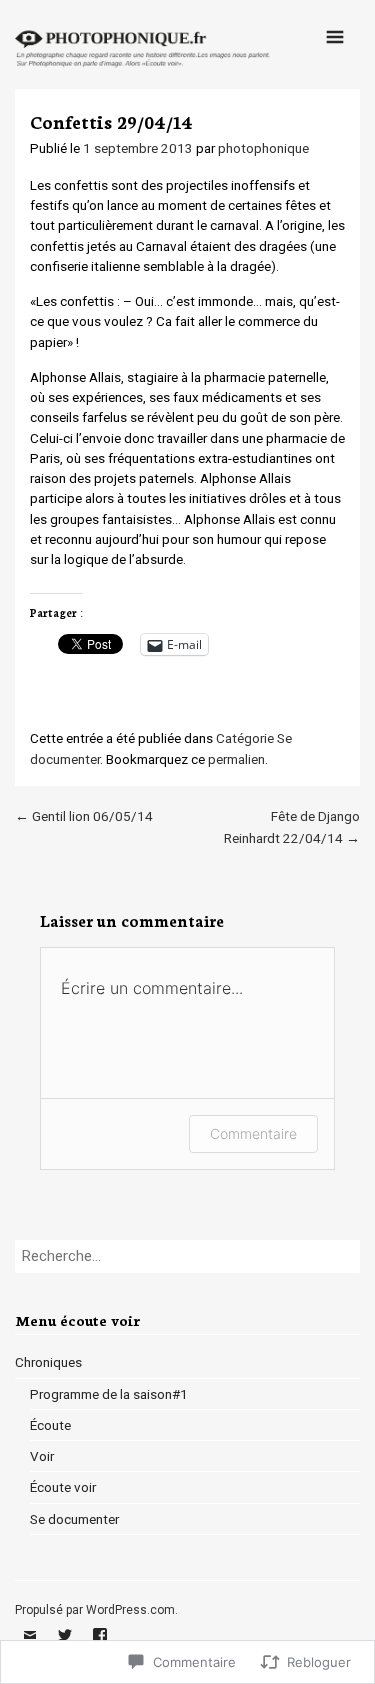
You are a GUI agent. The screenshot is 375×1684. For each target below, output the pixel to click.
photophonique (263, 148)
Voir (42, 1456)
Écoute (50, 1425)
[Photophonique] (144, 67)
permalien (236, 759)
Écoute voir (63, 1487)
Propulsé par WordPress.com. (96, 1610)
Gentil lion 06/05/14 (84, 816)
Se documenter (74, 1519)
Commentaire (253, 1133)
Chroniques (48, 1362)
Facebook (100, 1650)
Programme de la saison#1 (109, 1394)
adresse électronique (30, 1650)
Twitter (65, 1650)
